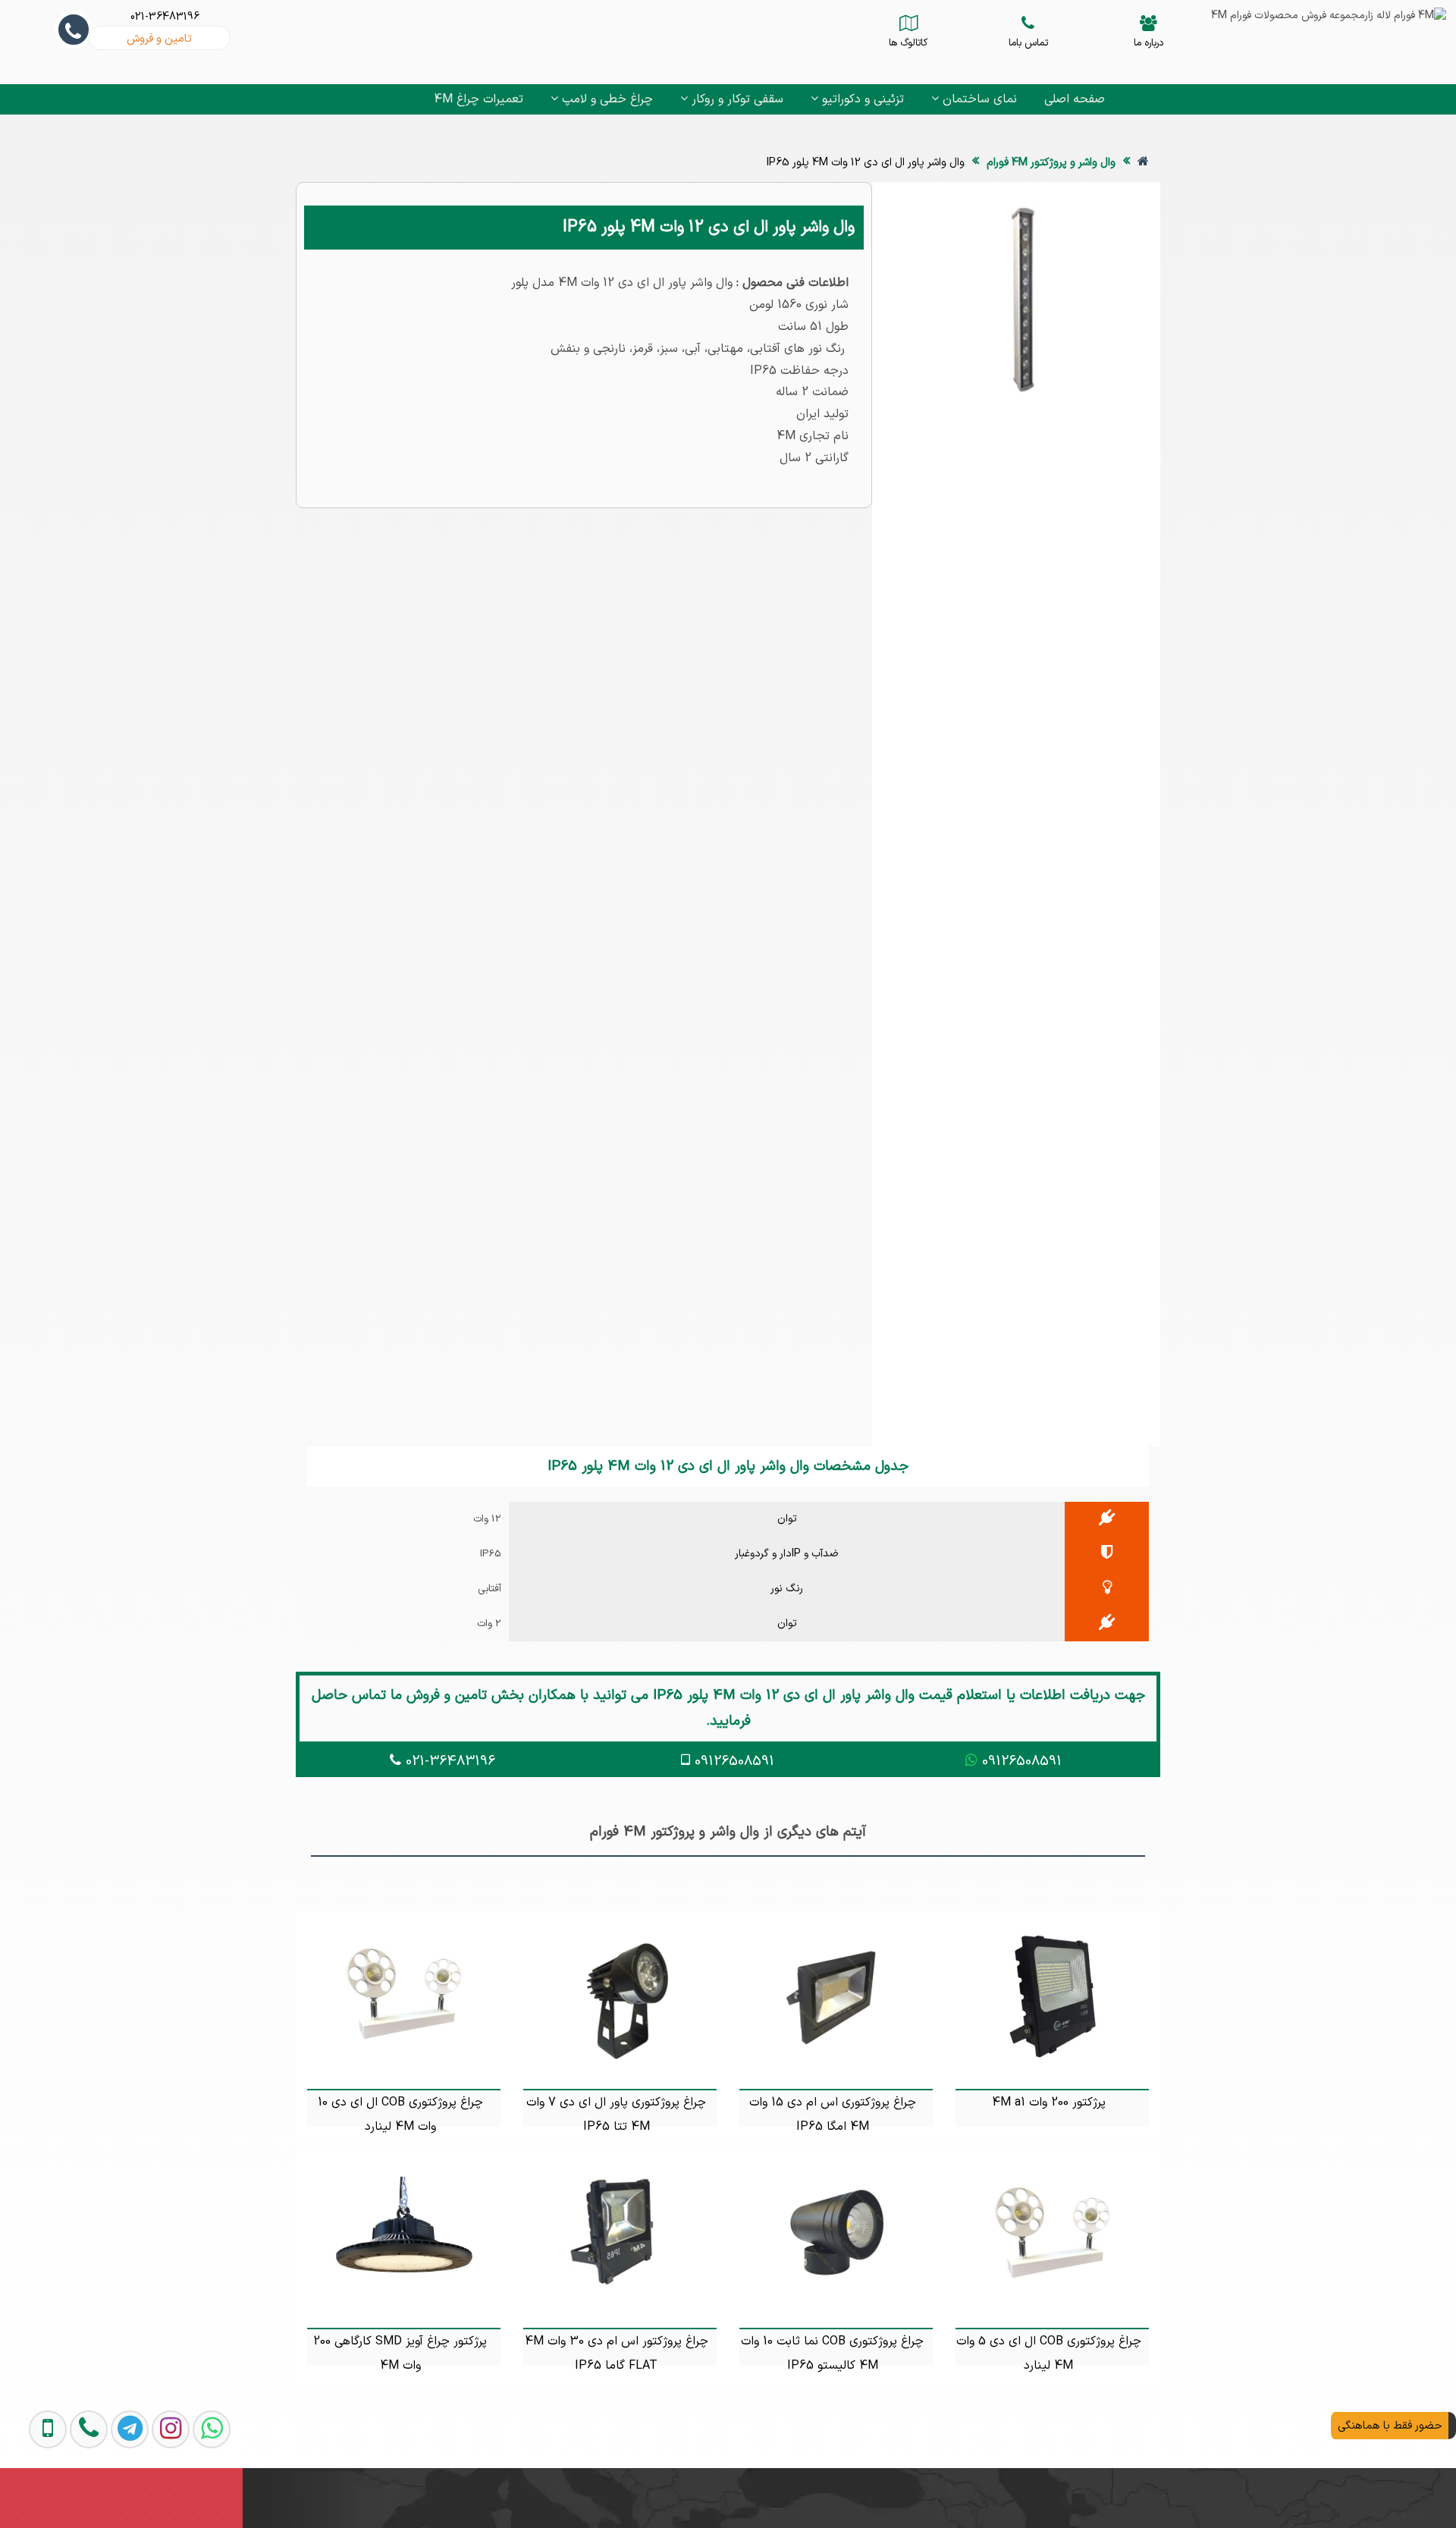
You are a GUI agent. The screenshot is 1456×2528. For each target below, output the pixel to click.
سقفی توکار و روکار (736, 99)
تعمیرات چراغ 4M (479, 99)
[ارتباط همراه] (33, 2494)
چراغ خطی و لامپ (606, 99)
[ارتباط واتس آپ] (196, 2494)
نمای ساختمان (978, 99)
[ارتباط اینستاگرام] (155, 2494)
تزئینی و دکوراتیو (861, 99)
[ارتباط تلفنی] (73, 2494)
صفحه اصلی (1075, 99)
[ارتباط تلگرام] (114, 2494)
